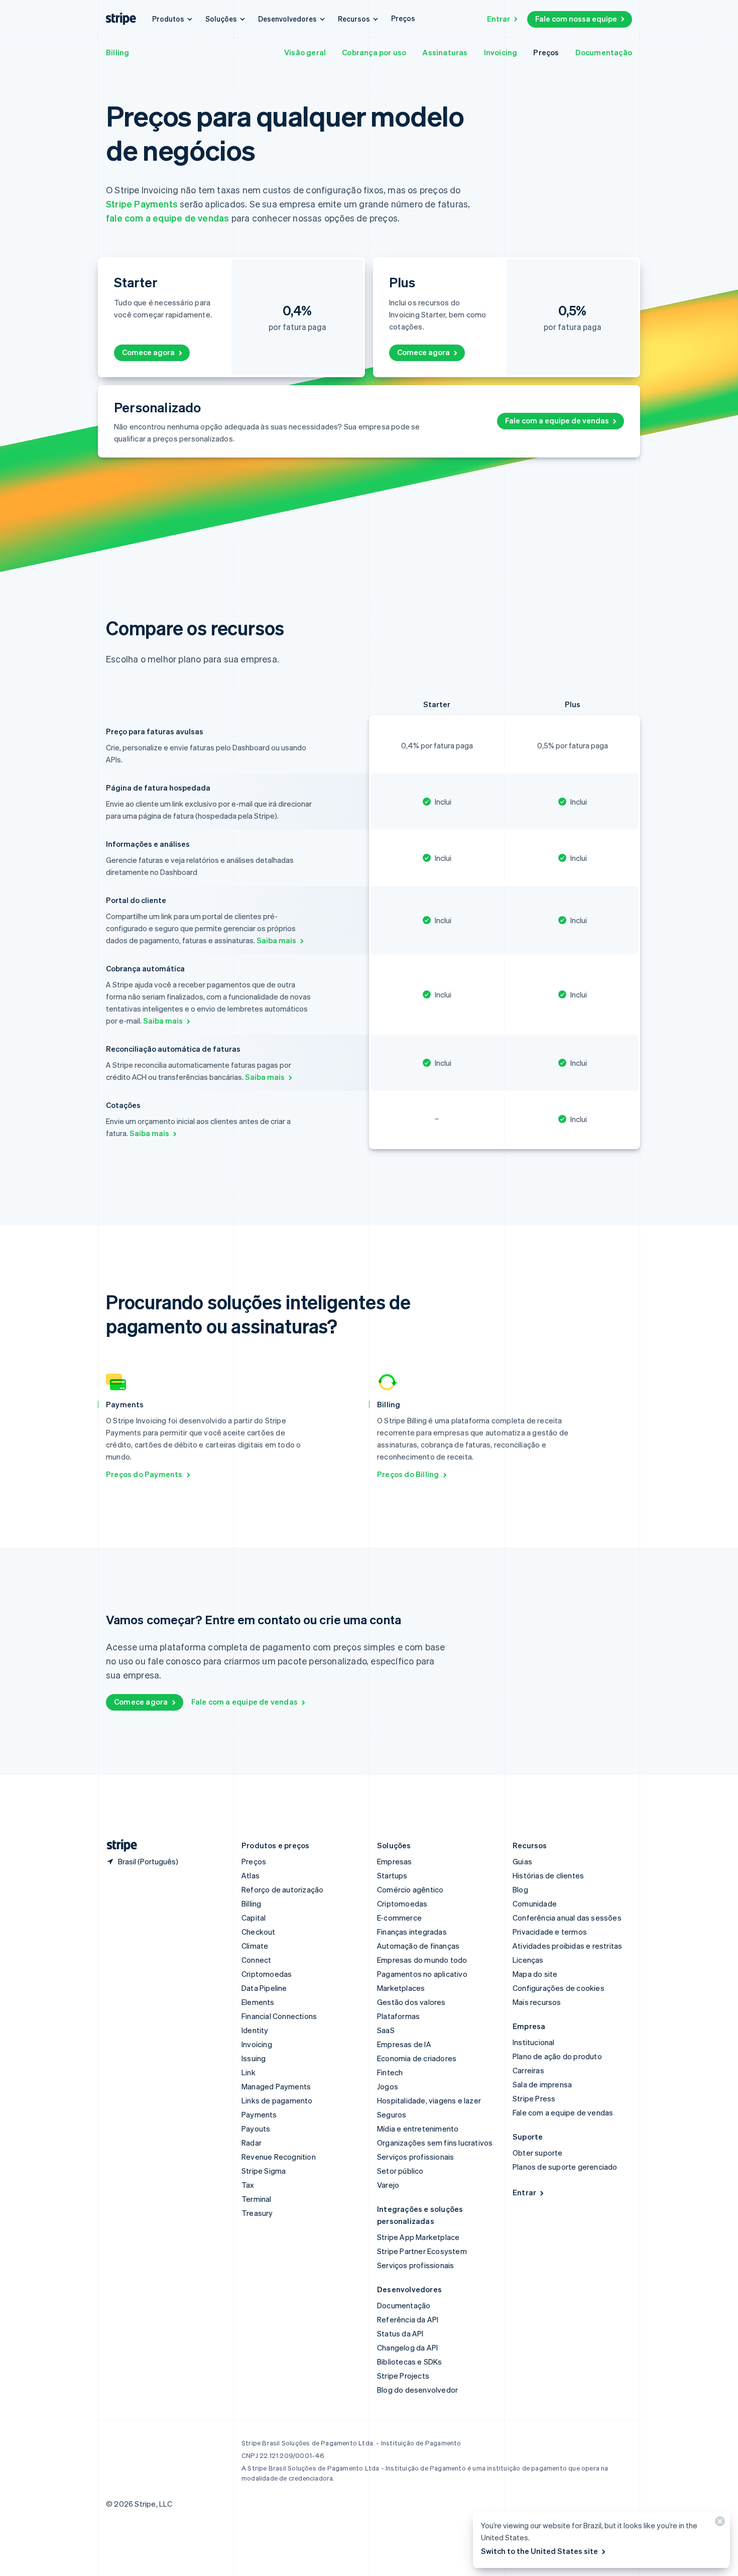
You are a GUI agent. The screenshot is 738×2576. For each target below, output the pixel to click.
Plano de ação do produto (557, 2056)
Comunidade (535, 1903)
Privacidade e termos (550, 1932)
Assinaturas (445, 52)
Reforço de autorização (282, 1889)
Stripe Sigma (264, 2171)
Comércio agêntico (410, 1889)
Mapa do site (535, 1974)
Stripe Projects (403, 2376)
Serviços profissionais (415, 2157)
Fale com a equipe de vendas (557, 420)
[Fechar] (718, 2524)
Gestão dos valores (411, 2002)
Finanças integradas (412, 1932)
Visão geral (305, 52)
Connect (256, 1960)
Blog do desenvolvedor (417, 2390)
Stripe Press (534, 2098)
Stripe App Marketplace (418, 2237)
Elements (258, 2002)
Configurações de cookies (559, 1988)
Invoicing (501, 52)
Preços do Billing (408, 1474)
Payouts (256, 2129)
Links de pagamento (277, 2100)
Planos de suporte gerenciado (565, 2167)
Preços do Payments (144, 1474)
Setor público (400, 2171)
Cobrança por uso (374, 52)
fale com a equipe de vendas (167, 218)
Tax (248, 2185)
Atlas (251, 1875)
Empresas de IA (404, 2044)
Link (249, 2072)
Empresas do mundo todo (422, 1960)
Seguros (392, 2114)
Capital (254, 1918)
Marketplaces (401, 1988)
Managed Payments (276, 2086)
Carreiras (528, 2070)
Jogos (388, 2086)
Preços (403, 18)
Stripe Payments (142, 204)
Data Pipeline (264, 1988)
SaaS (386, 2030)
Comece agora (148, 352)
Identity (255, 2030)
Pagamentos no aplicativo (422, 1974)
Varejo (388, 2185)
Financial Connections (279, 2016)
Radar (252, 2143)
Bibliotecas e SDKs (410, 2362)
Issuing (254, 2058)
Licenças (528, 1960)
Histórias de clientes (548, 1875)
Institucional (534, 2042)
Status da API (400, 2333)
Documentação (604, 52)
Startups (392, 1875)
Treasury (257, 2213)
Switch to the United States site (539, 2551)
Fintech (390, 2072)
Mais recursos (537, 2002)
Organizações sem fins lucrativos (435, 2143)
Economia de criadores (417, 2058)
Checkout (259, 1932)
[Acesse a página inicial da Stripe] (118, 1845)
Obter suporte (538, 2153)
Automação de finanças (418, 1946)
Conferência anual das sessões (567, 1918)
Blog (520, 1889)
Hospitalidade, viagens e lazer (429, 2100)
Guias (522, 1861)
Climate (255, 1946)
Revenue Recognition (279, 2157)
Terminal (257, 2199)
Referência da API (408, 2319)
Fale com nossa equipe (576, 19)
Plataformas (398, 2016)
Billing (117, 52)
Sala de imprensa (542, 2084)
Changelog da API (407, 2347)
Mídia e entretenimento (418, 2129)
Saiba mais (276, 940)
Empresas (395, 1861)
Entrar (499, 19)
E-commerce (399, 1918)
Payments (259, 2114)
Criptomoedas (267, 1974)
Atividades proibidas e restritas (567, 1946)
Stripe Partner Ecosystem (422, 2251)
